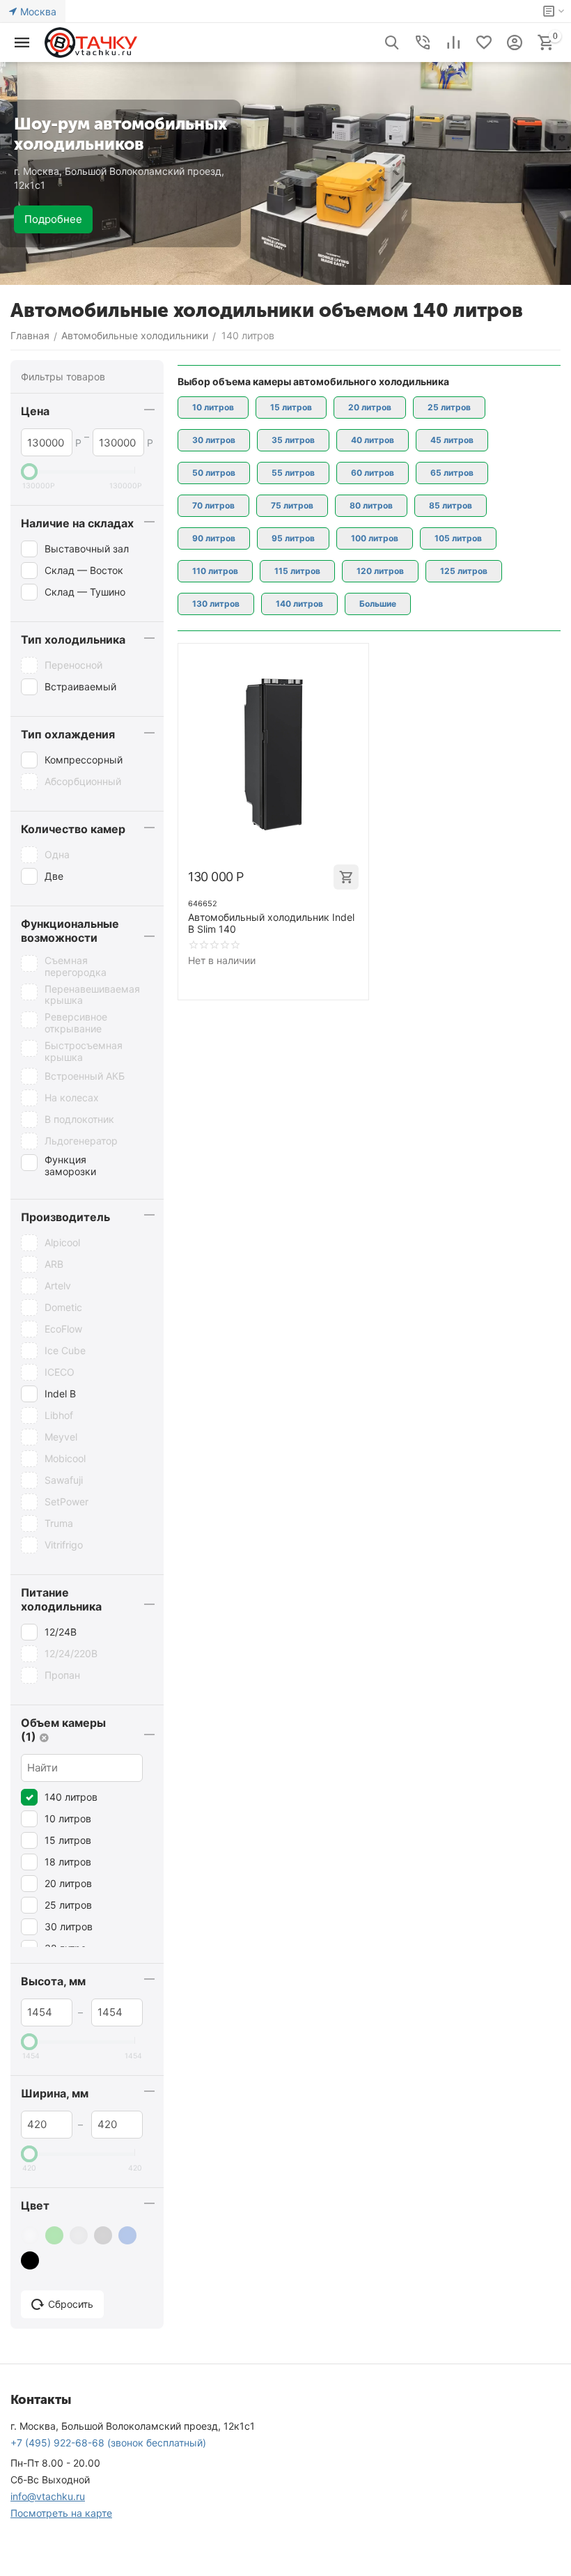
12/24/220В (71, 1653)
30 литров (69, 1926)
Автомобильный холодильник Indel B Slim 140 (271, 923)
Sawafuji (64, 1480)
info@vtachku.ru (48, 2496)
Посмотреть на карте (61, 2513)
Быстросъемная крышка (84, 1052)
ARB (54, 1264)
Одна (57, 854)
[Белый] (32, 2235)
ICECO (60, 1372)
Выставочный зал (87, 549)
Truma (59, 1523)
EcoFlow (63, 1329)
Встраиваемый (80, 686)
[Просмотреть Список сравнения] (453, 42)
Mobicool (65, 1458)
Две (54, 876)
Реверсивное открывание (76, 1023)
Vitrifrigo (64, 1545)
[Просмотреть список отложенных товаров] (484, 42)
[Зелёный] (56, 2235)
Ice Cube (65, 1350)
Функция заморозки (70, 1166)
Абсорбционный (83, 781)
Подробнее (53, 219)
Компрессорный (84, 760)
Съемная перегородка (76, 967)
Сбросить (71, 2304)
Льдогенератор (81, 1141)
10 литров (68, 1818)
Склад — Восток (84, 570)
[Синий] (129, 2235)
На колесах (72, 1097)
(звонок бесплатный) (108, 2443)
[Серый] (105, 2235)
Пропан (62, 1675)
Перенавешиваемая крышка (92, 995)
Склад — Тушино (85, 592)
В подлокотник (79, 1119)
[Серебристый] (80, 2235)
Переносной (73, 665)
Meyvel (61, 1437)
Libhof (59, 1415)
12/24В (61, 1632)
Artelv (58, 1286)
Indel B (60, 1394)
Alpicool (62, 1242)
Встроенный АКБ (85, 1076)
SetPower (67, 1502)
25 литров (68, 1905)
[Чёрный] (32, 2260)
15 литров (68, 1840)
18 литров (68, 1862)
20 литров (68, 1883)
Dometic (63, 1307)
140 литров (71, 1797)
